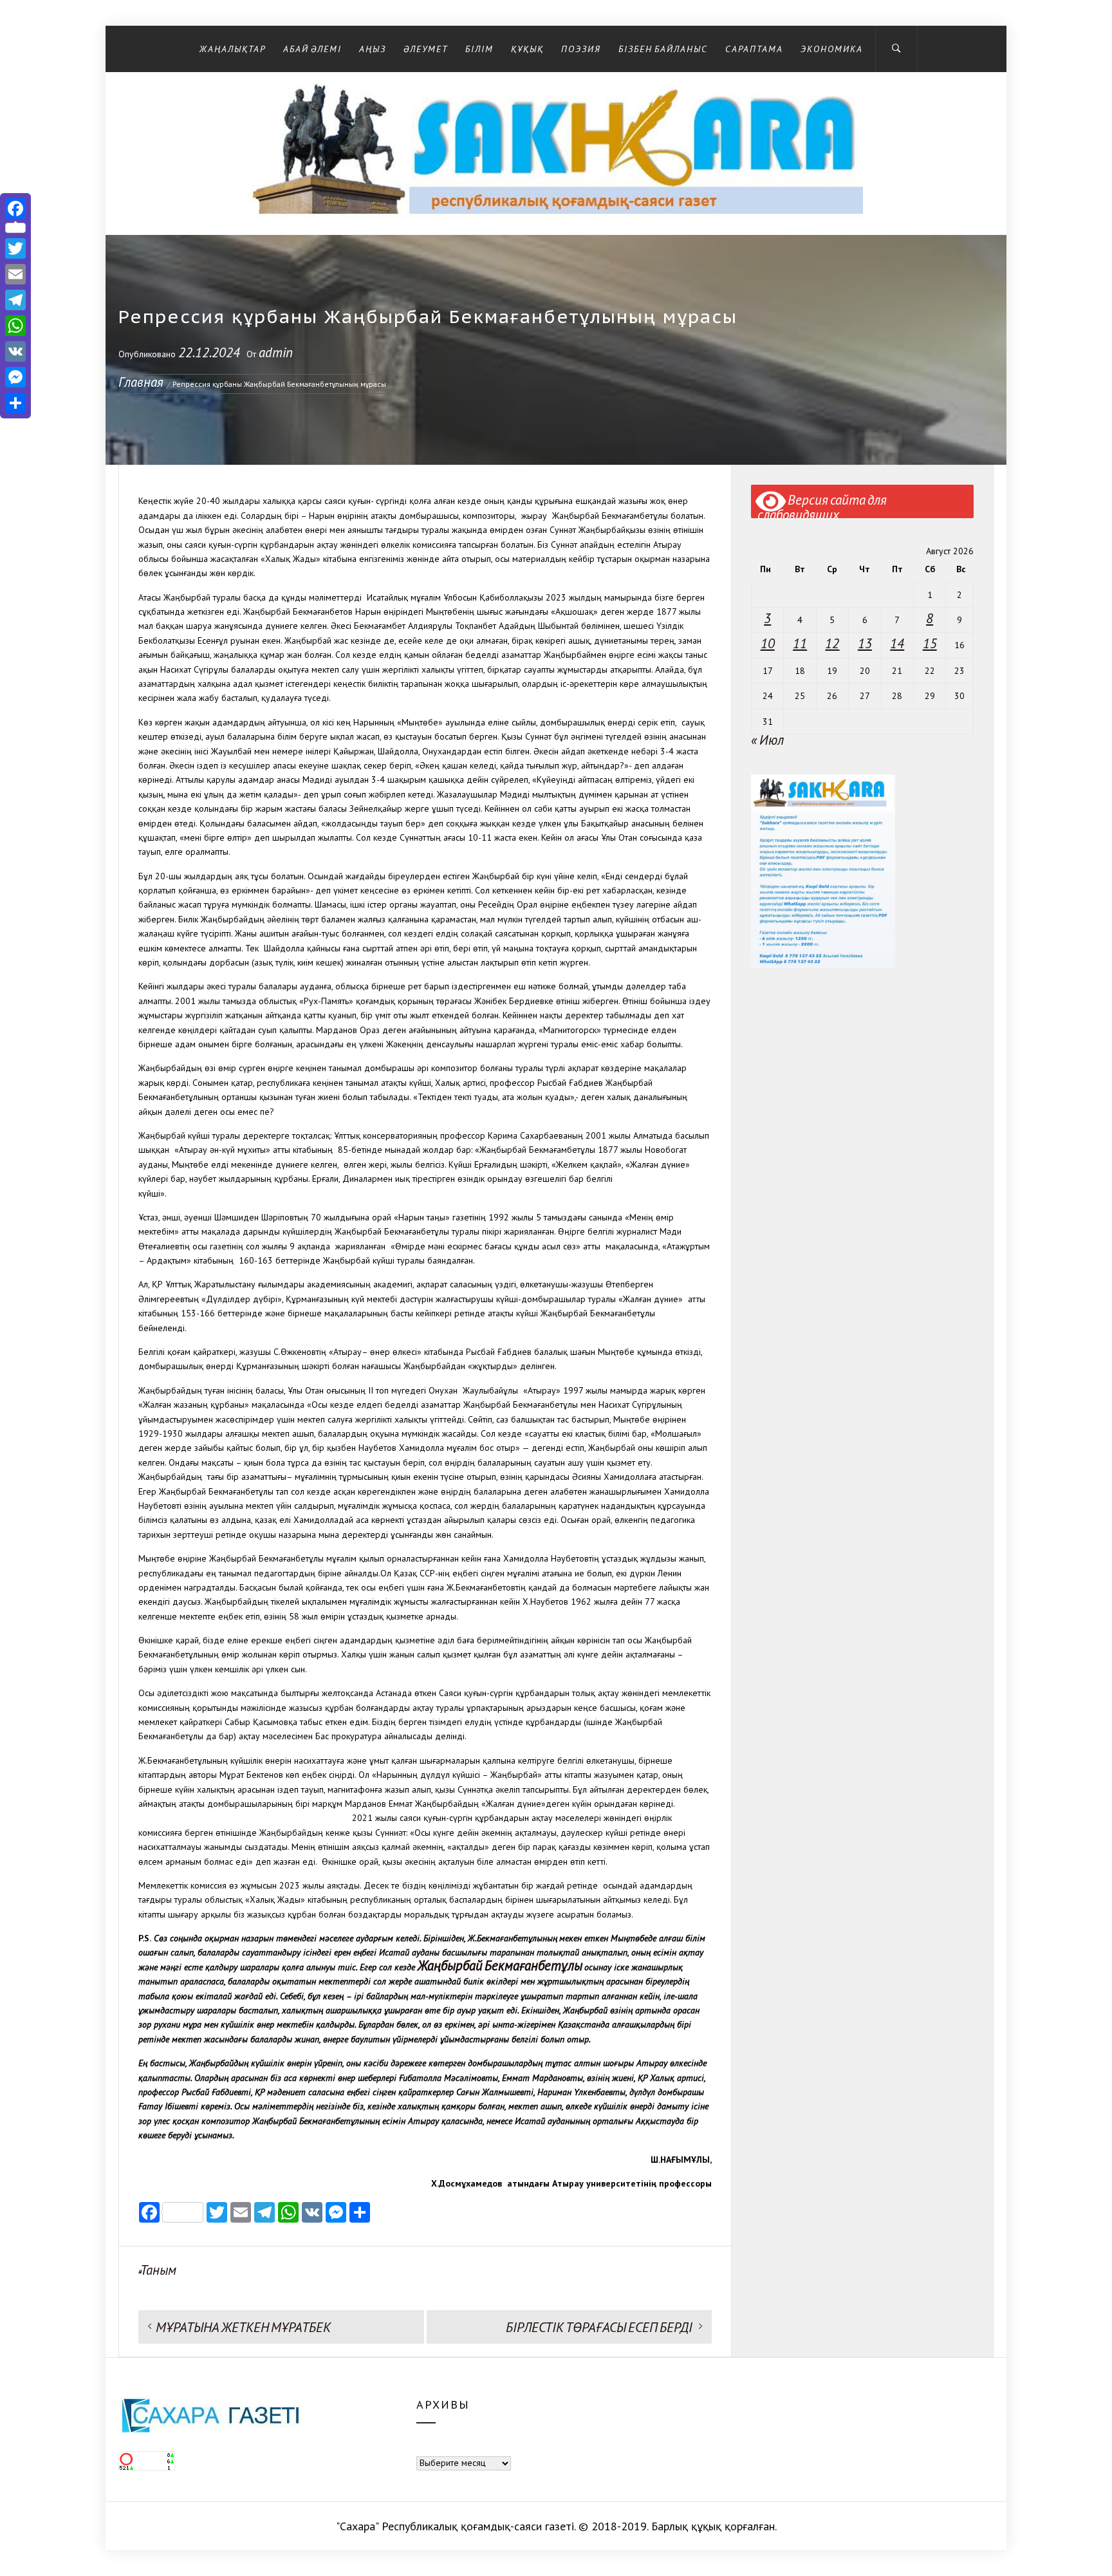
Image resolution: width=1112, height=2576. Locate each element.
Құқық (527, 49)
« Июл (767, 740)
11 (800, 643)
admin (276, 352)
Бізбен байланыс (663, 49)
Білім (479, 49)
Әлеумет (426, 49)
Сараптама (754, 49)
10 (768, 643)
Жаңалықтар (233, 49)
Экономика (832, 49)
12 (832, 643)
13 (865, 643)
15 (930, 643)
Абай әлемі (312, 49)
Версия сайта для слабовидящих (822, 505)
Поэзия (581, 49)
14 (897, 643)
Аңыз (373, 49)
